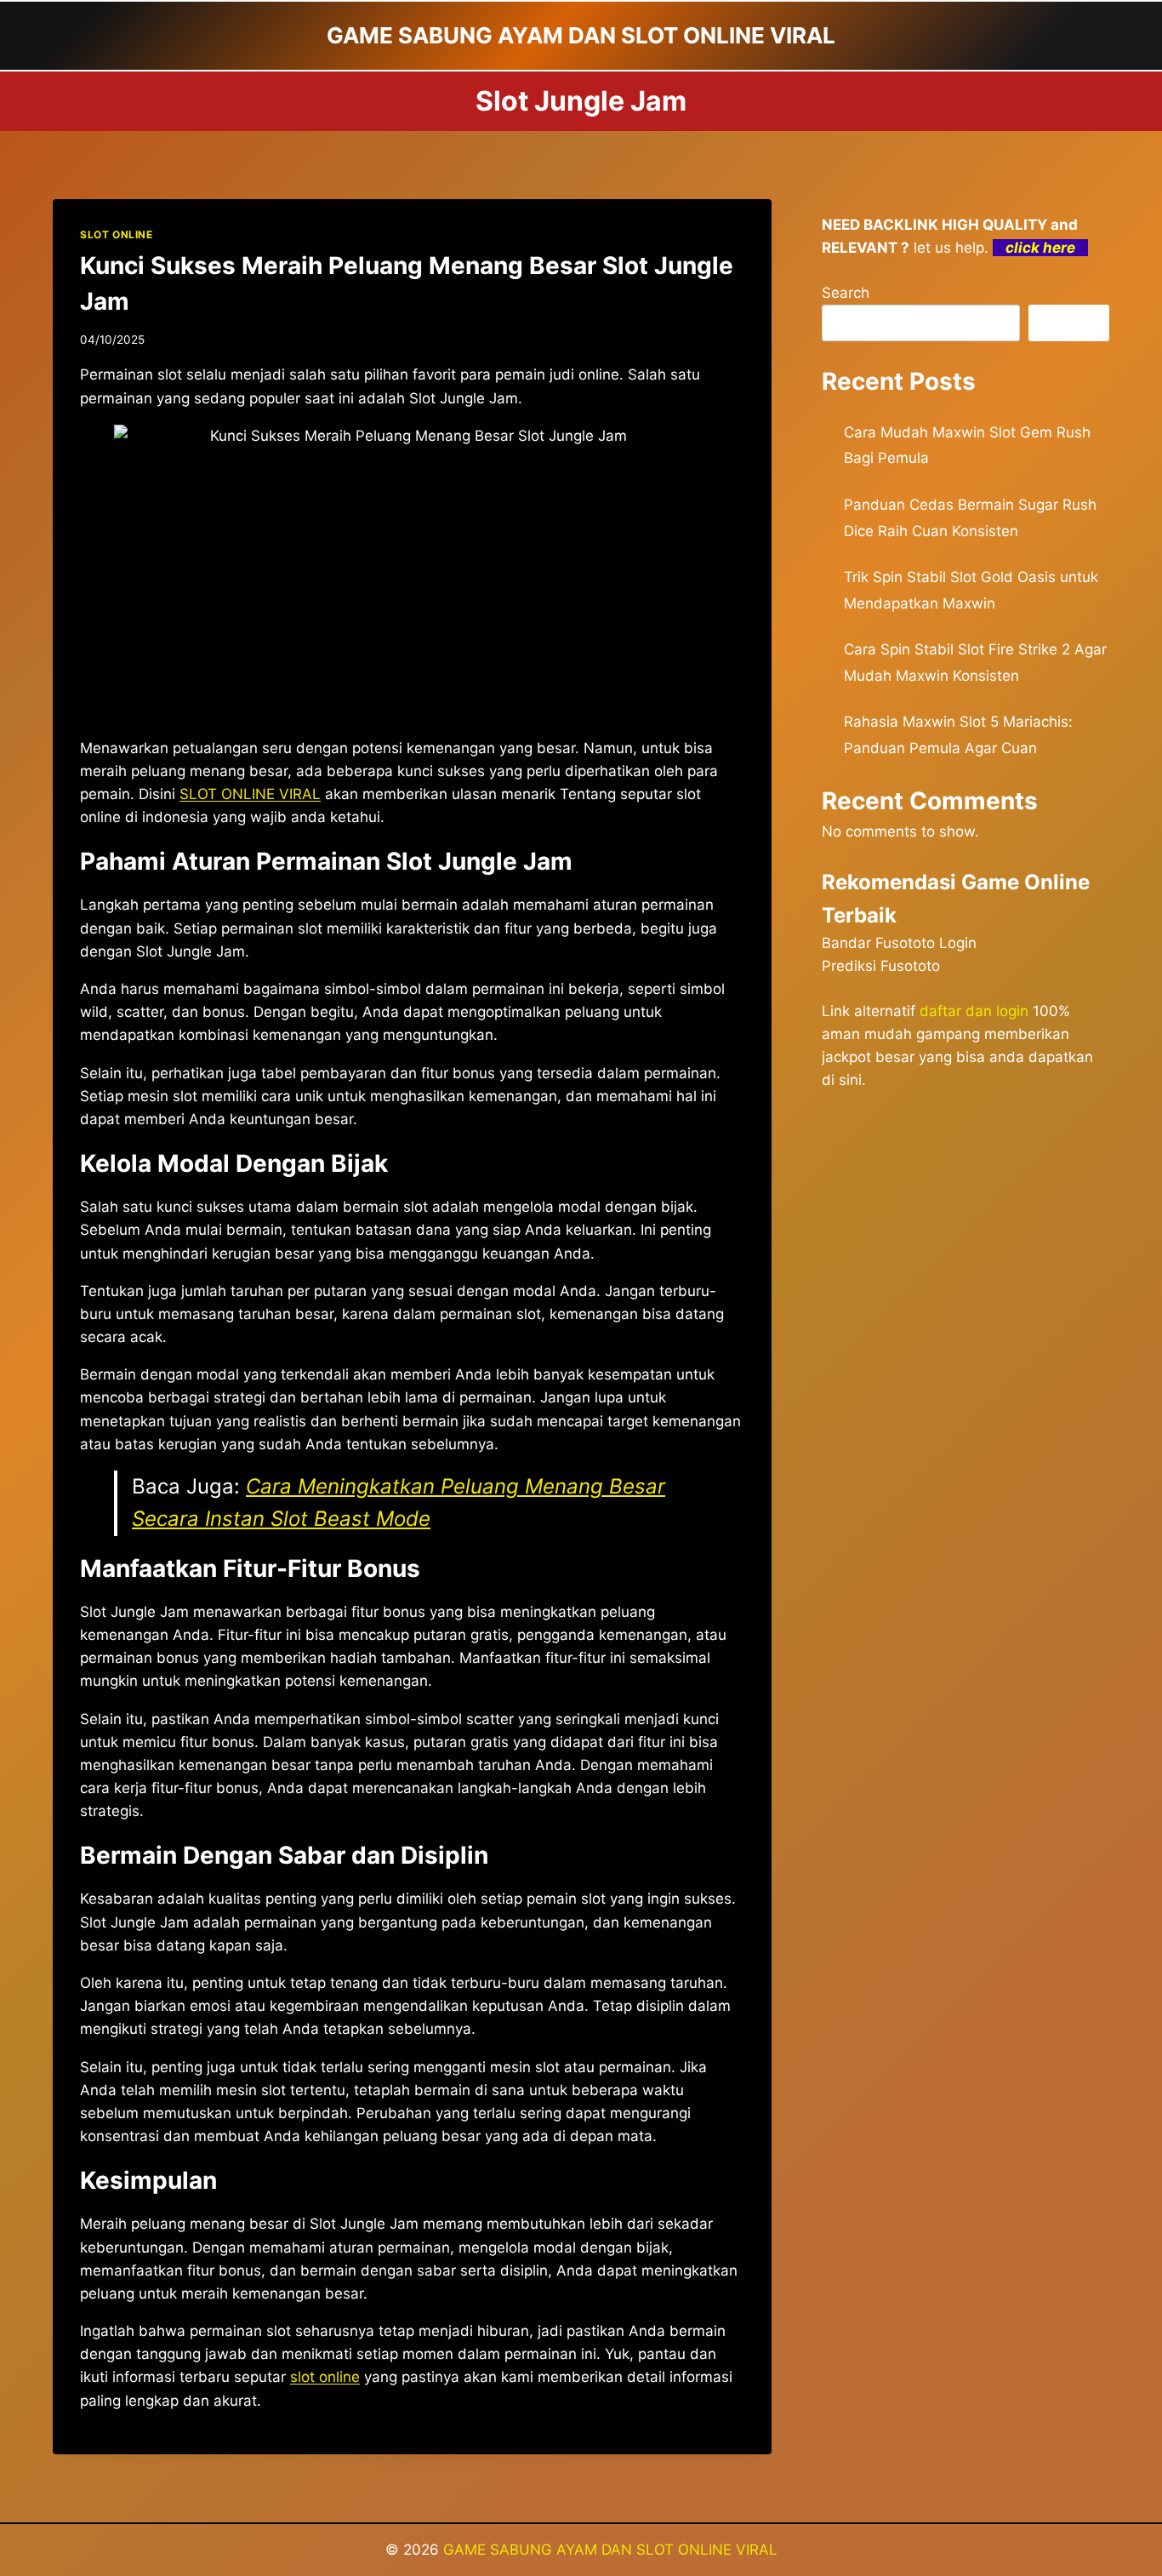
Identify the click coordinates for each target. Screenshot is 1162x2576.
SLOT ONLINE (117, 234)
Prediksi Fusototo (881, 966)
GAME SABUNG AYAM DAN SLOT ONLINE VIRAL (610, 2550)
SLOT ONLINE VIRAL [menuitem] (250, 794)
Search (846, 293)
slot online (325, 2377)
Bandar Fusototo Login (899, 943)
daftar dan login (974, 1011)
